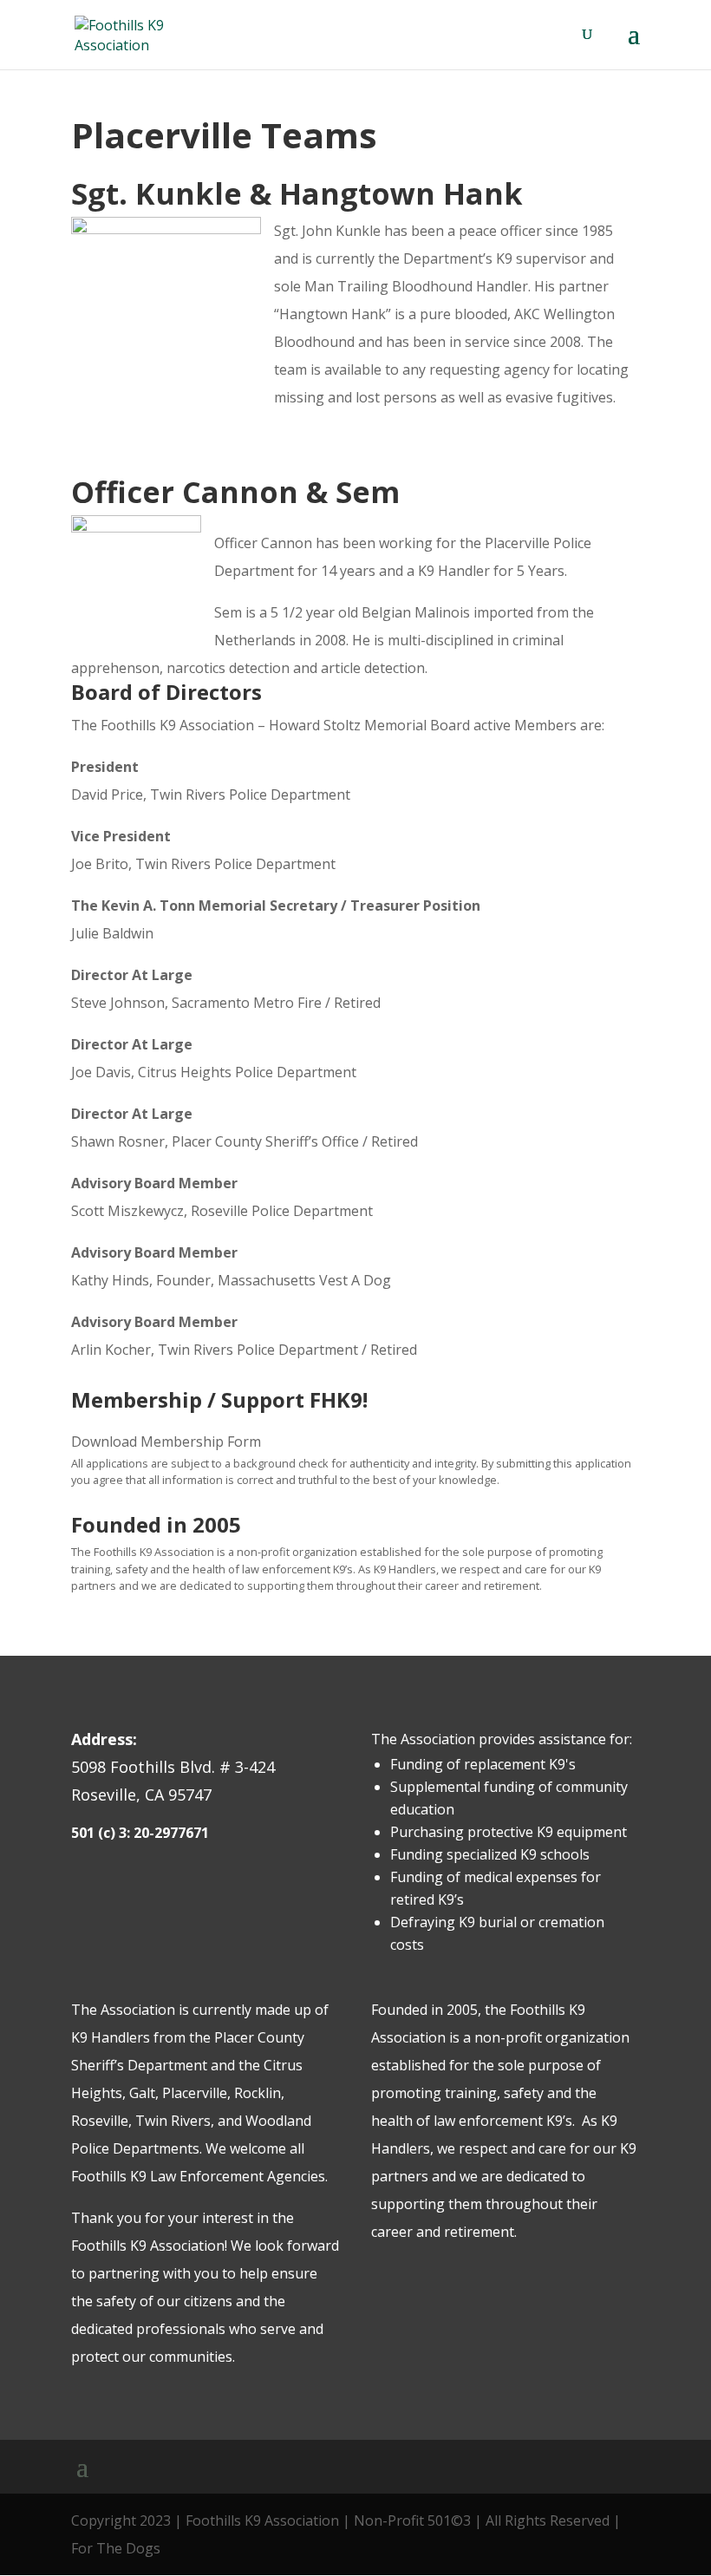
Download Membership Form (166, 1442)
